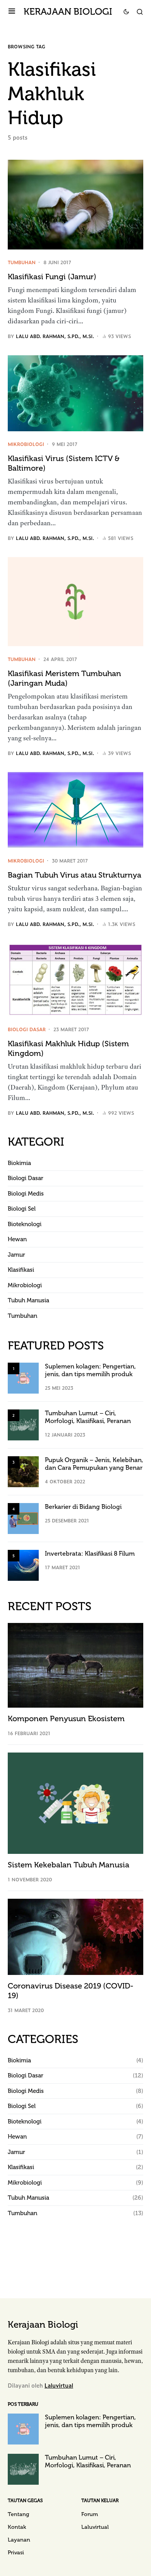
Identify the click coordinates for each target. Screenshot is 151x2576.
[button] (12, 12)
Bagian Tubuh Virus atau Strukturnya (75, 875)
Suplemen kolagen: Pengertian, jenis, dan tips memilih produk (90, 1370)
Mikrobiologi (26, 444)
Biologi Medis (26, 1194)
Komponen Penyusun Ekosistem (66, 1718)
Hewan (17, 1239)
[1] (23, 1377)
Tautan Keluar (100, 2501)
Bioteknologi (25, 1224)
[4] (23, 1518)
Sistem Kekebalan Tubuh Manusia (69, 1865)
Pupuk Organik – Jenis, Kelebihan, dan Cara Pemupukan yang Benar (94, 1464)
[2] (23, 1424)
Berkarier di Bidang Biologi (83, 1507)
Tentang (18, 2514)
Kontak (17, 2527)
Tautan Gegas (25, 2501)
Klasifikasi (21, 1270)
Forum (90, 2514)
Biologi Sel (22, 1209)
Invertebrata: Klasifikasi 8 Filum (90, 1554)
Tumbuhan (22, 262)
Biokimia (19, 1163)
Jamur (16, 1255)
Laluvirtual (59, 2385)
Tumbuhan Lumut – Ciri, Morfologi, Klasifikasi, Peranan (88, 1417)
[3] (23, 1471)
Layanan (19, 2540)
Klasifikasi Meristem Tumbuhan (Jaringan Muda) (64, 678)
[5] (23, 1565)
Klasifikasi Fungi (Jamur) (52, 277)
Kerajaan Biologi (68, 11)
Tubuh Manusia (28, 1300)
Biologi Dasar (27, 1029)
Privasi (16, 2553)
